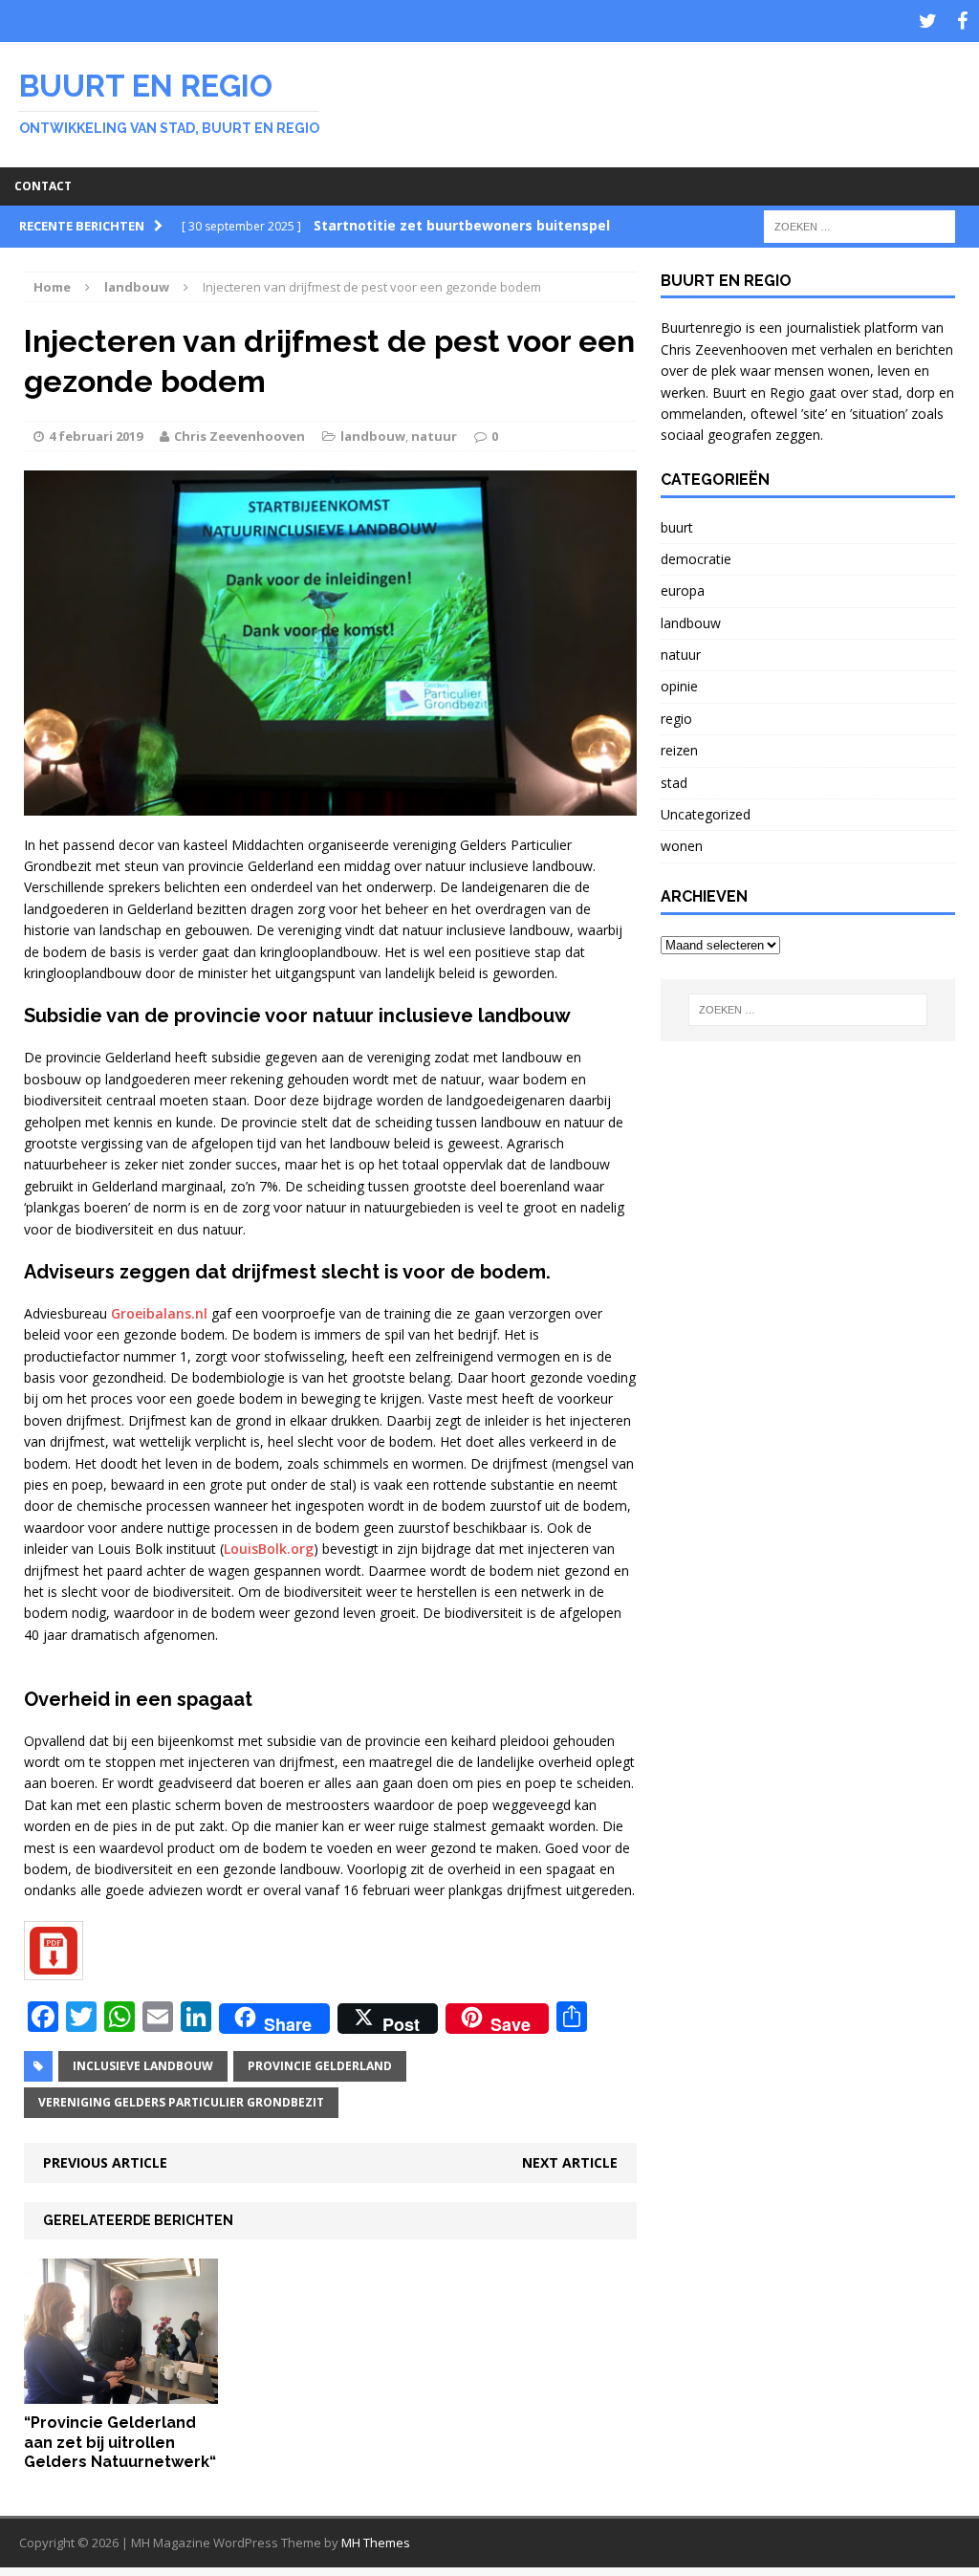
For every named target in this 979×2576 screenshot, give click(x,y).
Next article (570, 2162)
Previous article (105, 2162)
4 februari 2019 (96, 436)
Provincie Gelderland (320, 2066)
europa (683, 590)
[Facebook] (962, 21)
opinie (679, 686)
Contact (43, 186)
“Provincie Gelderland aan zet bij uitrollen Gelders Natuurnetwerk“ (120, 2443)
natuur (434, 436)
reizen (679, 750)
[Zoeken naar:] (859, 225)
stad (674, 783)
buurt (677, 527)
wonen (682, 846)
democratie (696, 559)
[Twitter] (927, 21)
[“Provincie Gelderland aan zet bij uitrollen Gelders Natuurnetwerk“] (121, 2392)
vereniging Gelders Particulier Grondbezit (181, 2102)
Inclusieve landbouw (143, 2066)
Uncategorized (706, 814)
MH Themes (376, 2543)
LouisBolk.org (269, 1549)
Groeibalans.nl (159, 1313)
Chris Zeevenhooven (239, 436)
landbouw (373, 436)
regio (676, 719)
